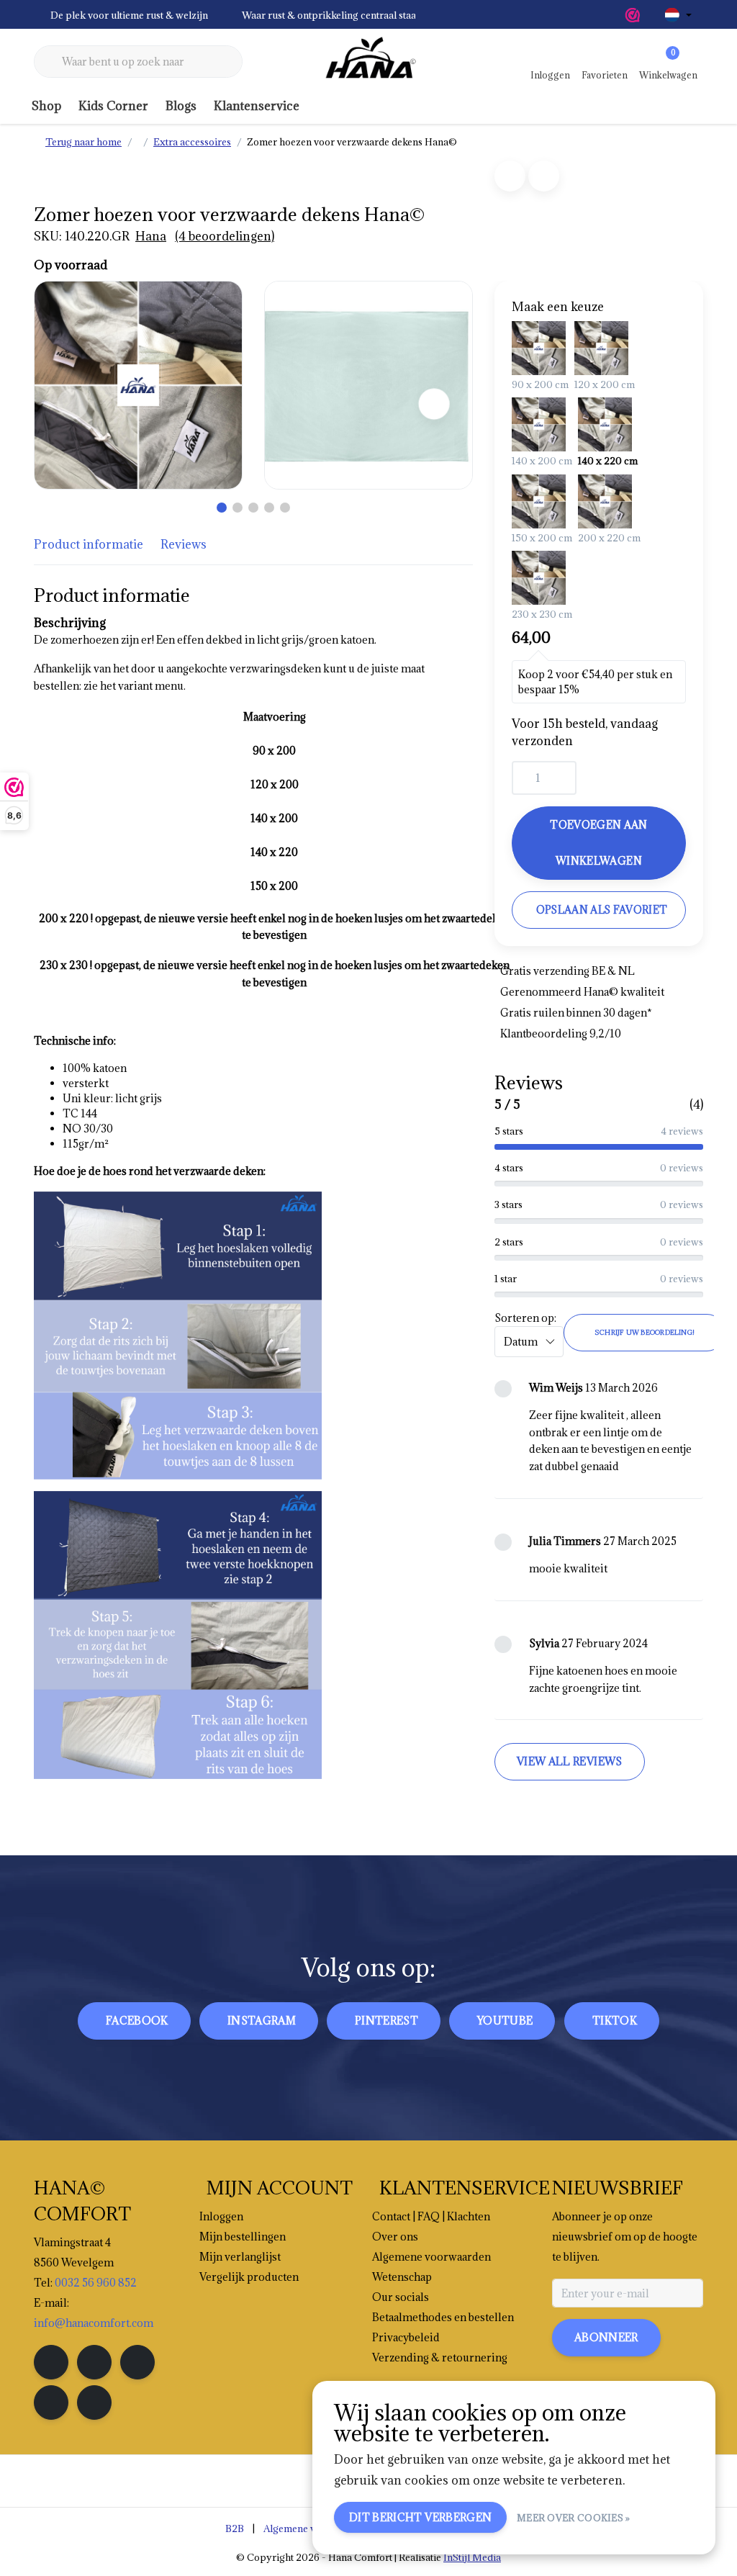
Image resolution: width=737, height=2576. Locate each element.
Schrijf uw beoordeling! (645, 1332)
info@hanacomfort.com (94, 2323)
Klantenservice (257, 106)
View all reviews (570, 1761)
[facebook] (51, 2362)
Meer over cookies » (574, 2518)
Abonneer (606, 2337)
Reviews (184, 544)
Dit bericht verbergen (420, 2517)
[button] (222, 508)
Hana (151, 236)
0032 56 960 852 (96, 2283)
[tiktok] (94, 2402)
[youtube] (51, 2402)
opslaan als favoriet (602, 910)
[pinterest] (137, 2362)
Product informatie (89, 544)
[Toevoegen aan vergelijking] (544, 176)
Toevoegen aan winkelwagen (598, 843)
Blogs (181, 106)
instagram (262, 2021)
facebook (137, 2021)
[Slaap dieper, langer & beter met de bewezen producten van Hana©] (368, 62)
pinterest (386, 2021)
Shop (46, 106)
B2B (235, 2528)
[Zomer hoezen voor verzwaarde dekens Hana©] (138, 385)
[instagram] (94, 2362)
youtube (505, 2021)
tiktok (615, 2021)
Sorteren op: (525, 1318)
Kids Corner (113, 106)
